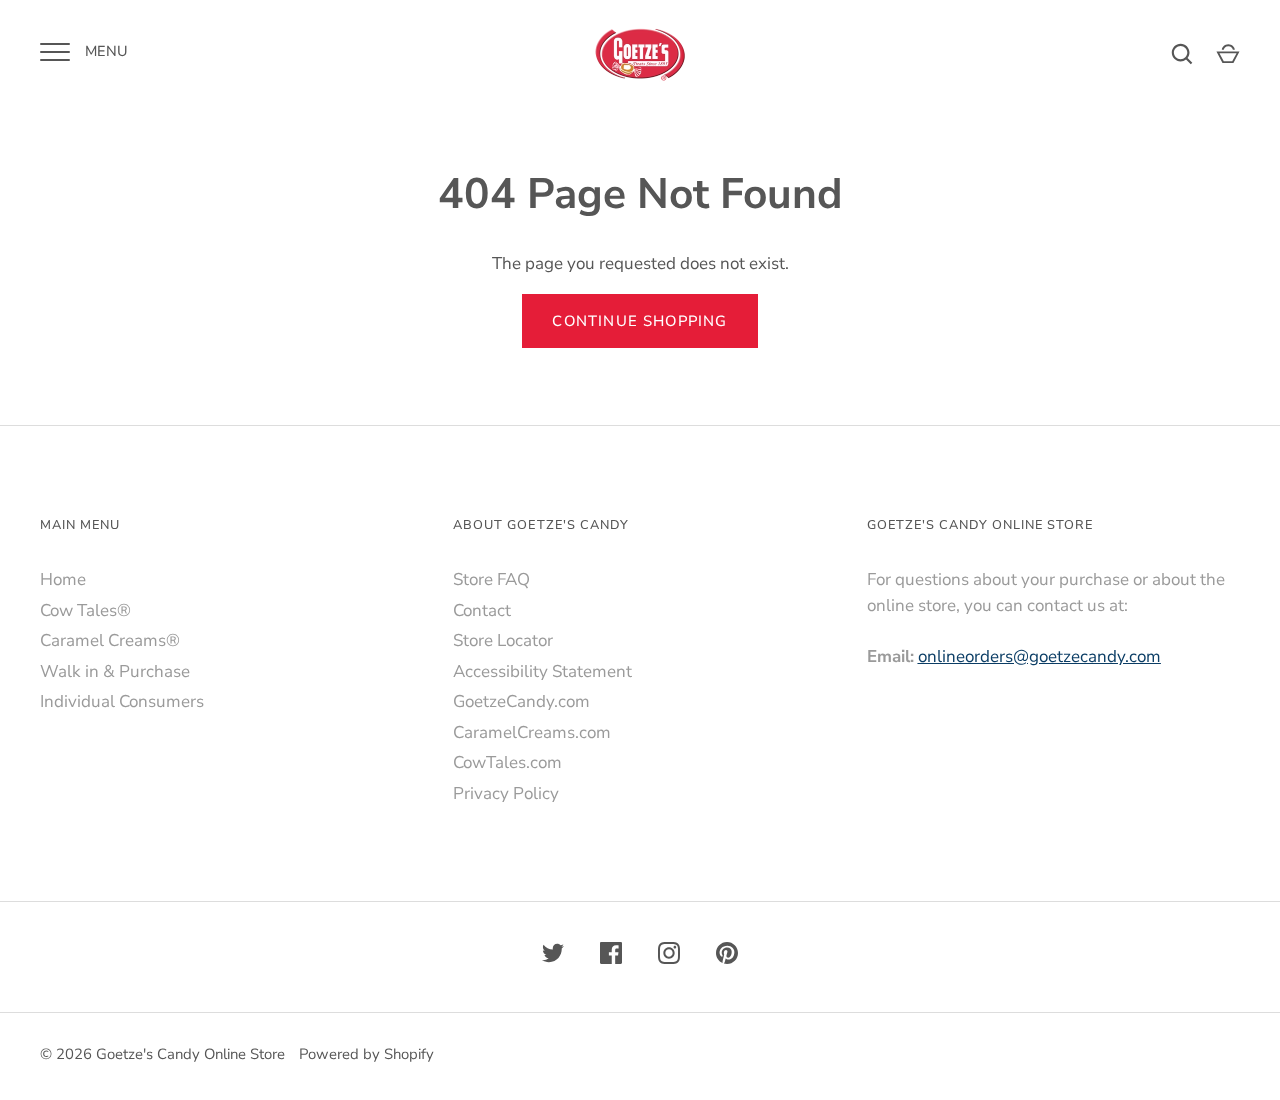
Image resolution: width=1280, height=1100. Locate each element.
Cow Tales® (85, 610)
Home (63, 579)
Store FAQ (491, 579)
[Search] (1182, 54)
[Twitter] (553, 957)
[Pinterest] (727, 957)
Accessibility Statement (542, 671)
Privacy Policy (506, 793)
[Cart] (1228, 54)
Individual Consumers (122, 701)
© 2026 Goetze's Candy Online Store (162, 1054)
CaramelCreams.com (532, 732)
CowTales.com (507, 762)
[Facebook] (611, 957)
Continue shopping (639, 321)
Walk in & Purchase (115, 671)
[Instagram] (669, 957)
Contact (482, 610)
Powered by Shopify (366, 1054)
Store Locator (503, 640)
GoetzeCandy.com (521, 701)
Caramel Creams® (110, 640)
